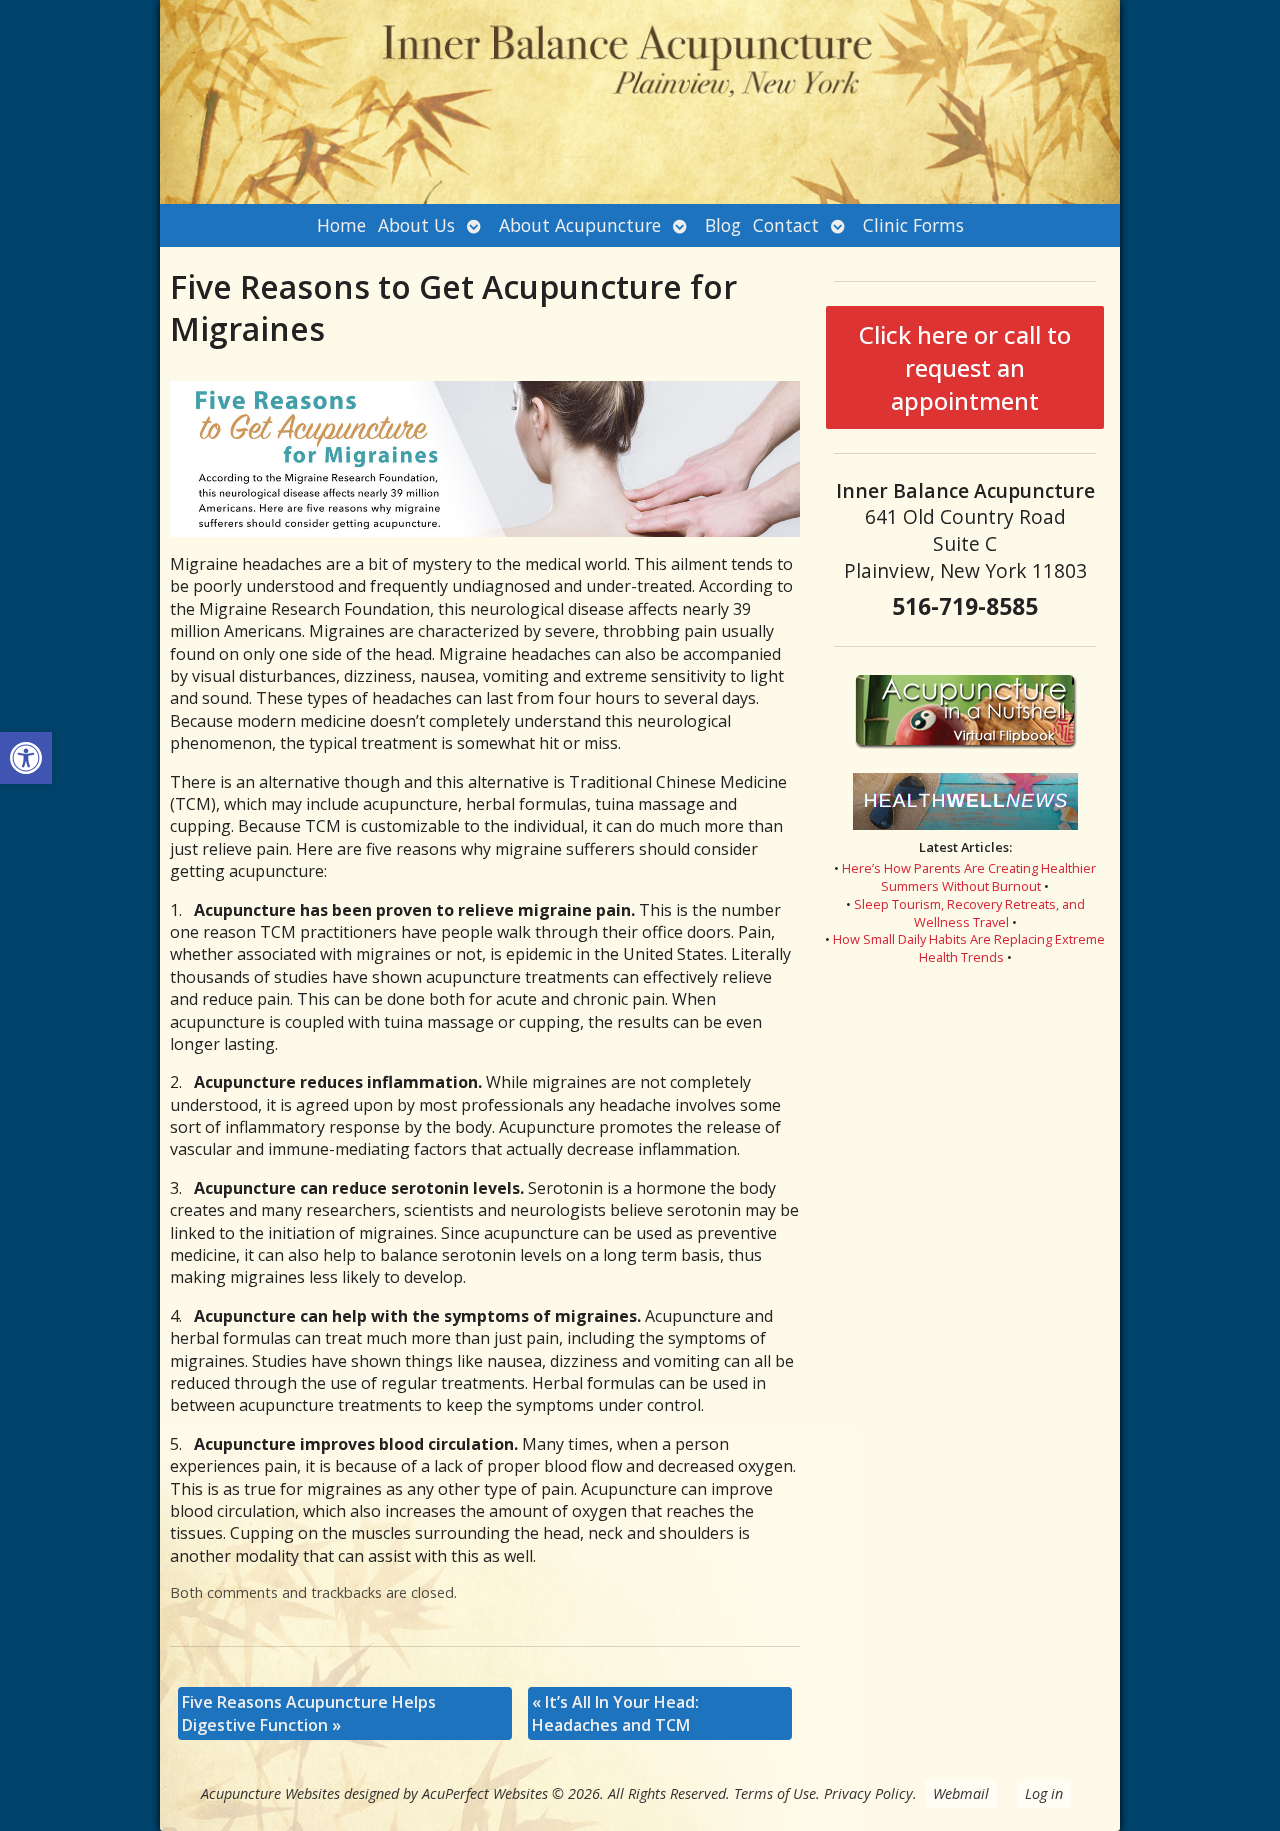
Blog (723, 225)
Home (341, 225)
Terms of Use (775, 1793)
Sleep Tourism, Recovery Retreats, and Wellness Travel (969, 913)
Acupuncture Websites (270, 1793)
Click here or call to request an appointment (965, 367)
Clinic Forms (913, 225)
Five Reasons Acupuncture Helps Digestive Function (309, 1713)
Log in (1044, 1793)
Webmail (961, 1793)
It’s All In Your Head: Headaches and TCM (615, 1713)
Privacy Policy (868, 1793)
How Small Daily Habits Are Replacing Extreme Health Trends (969, 948)
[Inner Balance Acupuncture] (640, 102)
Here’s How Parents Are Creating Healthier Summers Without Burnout (969, 877)
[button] (26, 758)
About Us (416, 225)
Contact (786, 225)
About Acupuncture (580, 225)
